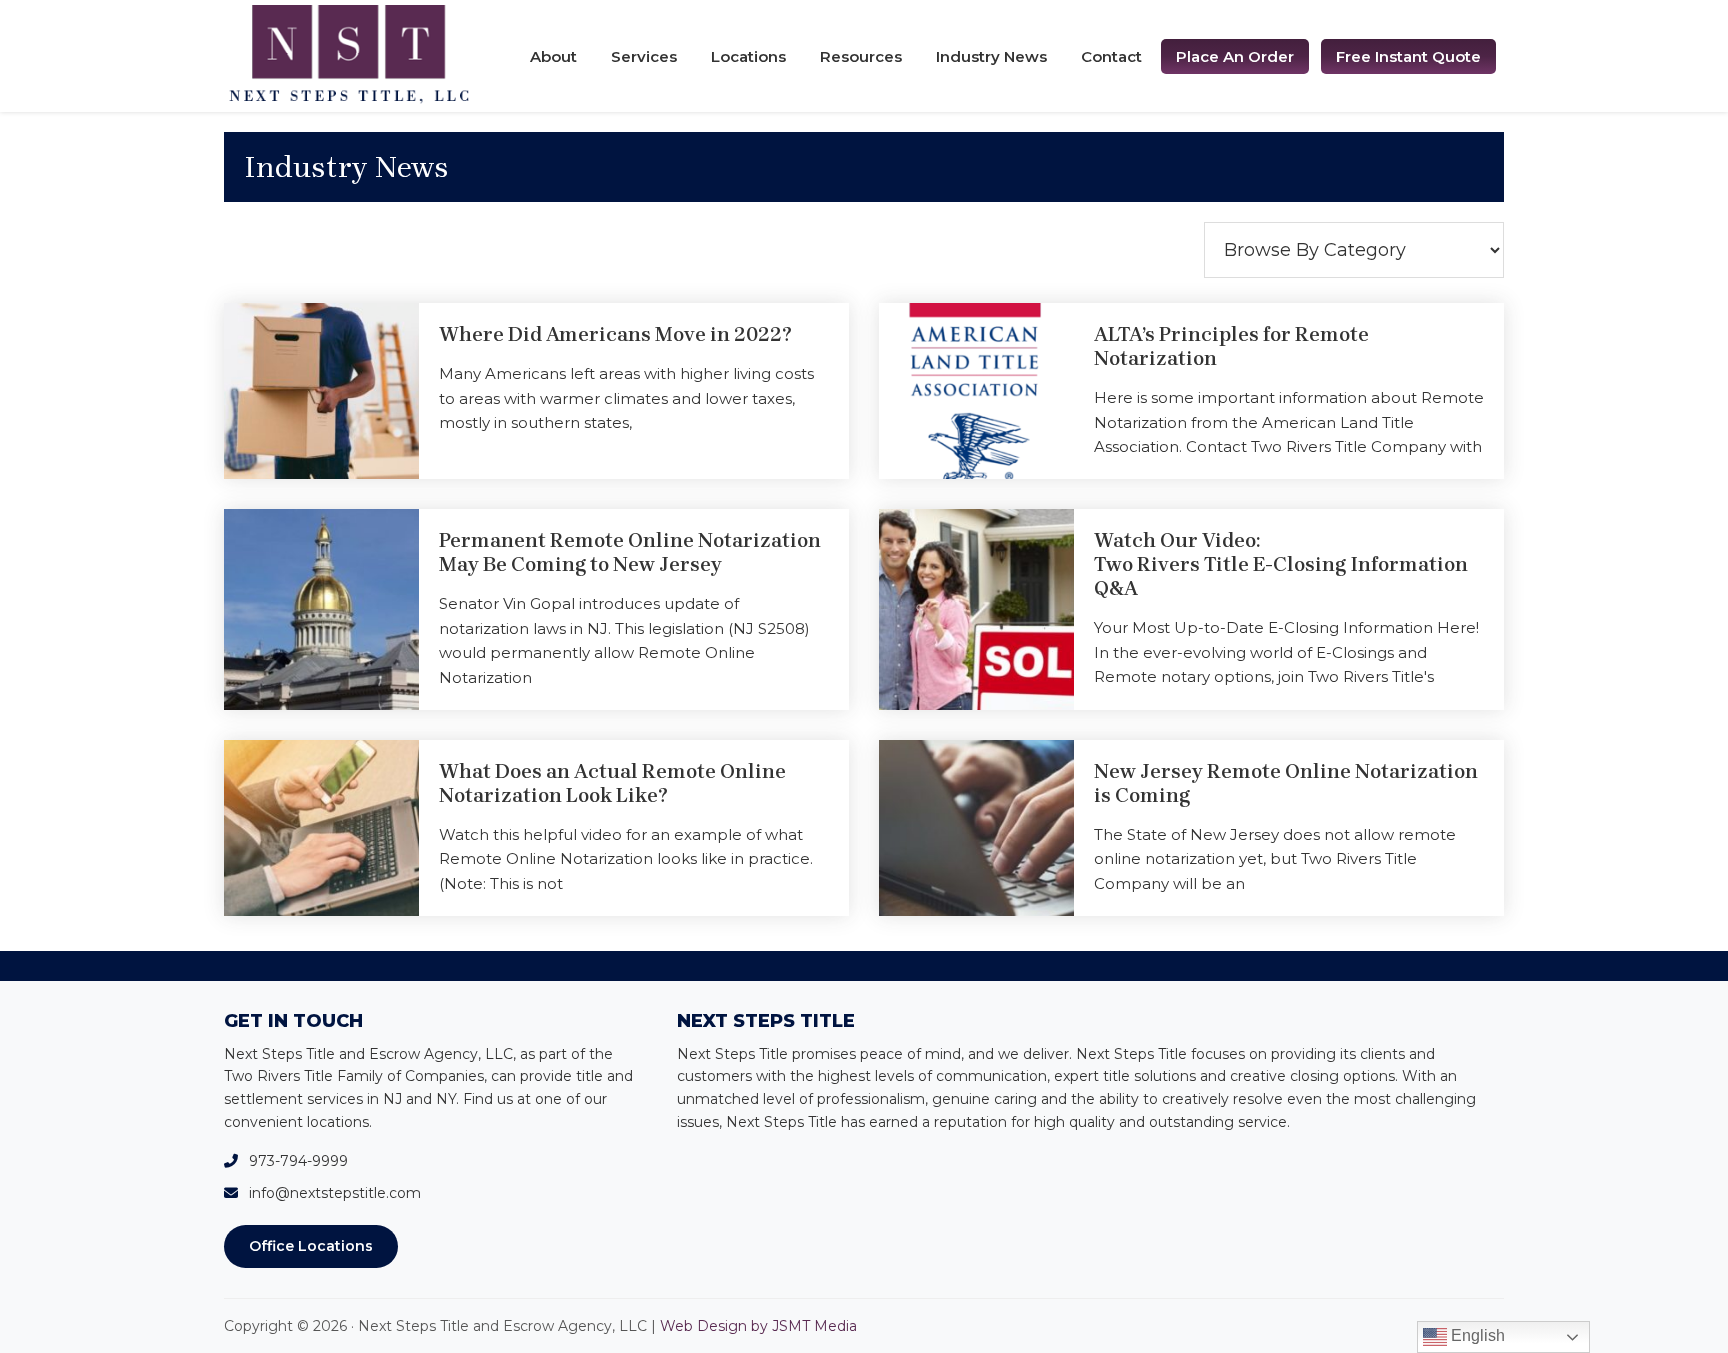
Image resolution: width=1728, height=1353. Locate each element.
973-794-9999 (298, 1161)
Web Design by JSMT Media (758, 1326)
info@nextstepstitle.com (335, 1193)
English (1476, 1335)
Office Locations (311, 1246)
